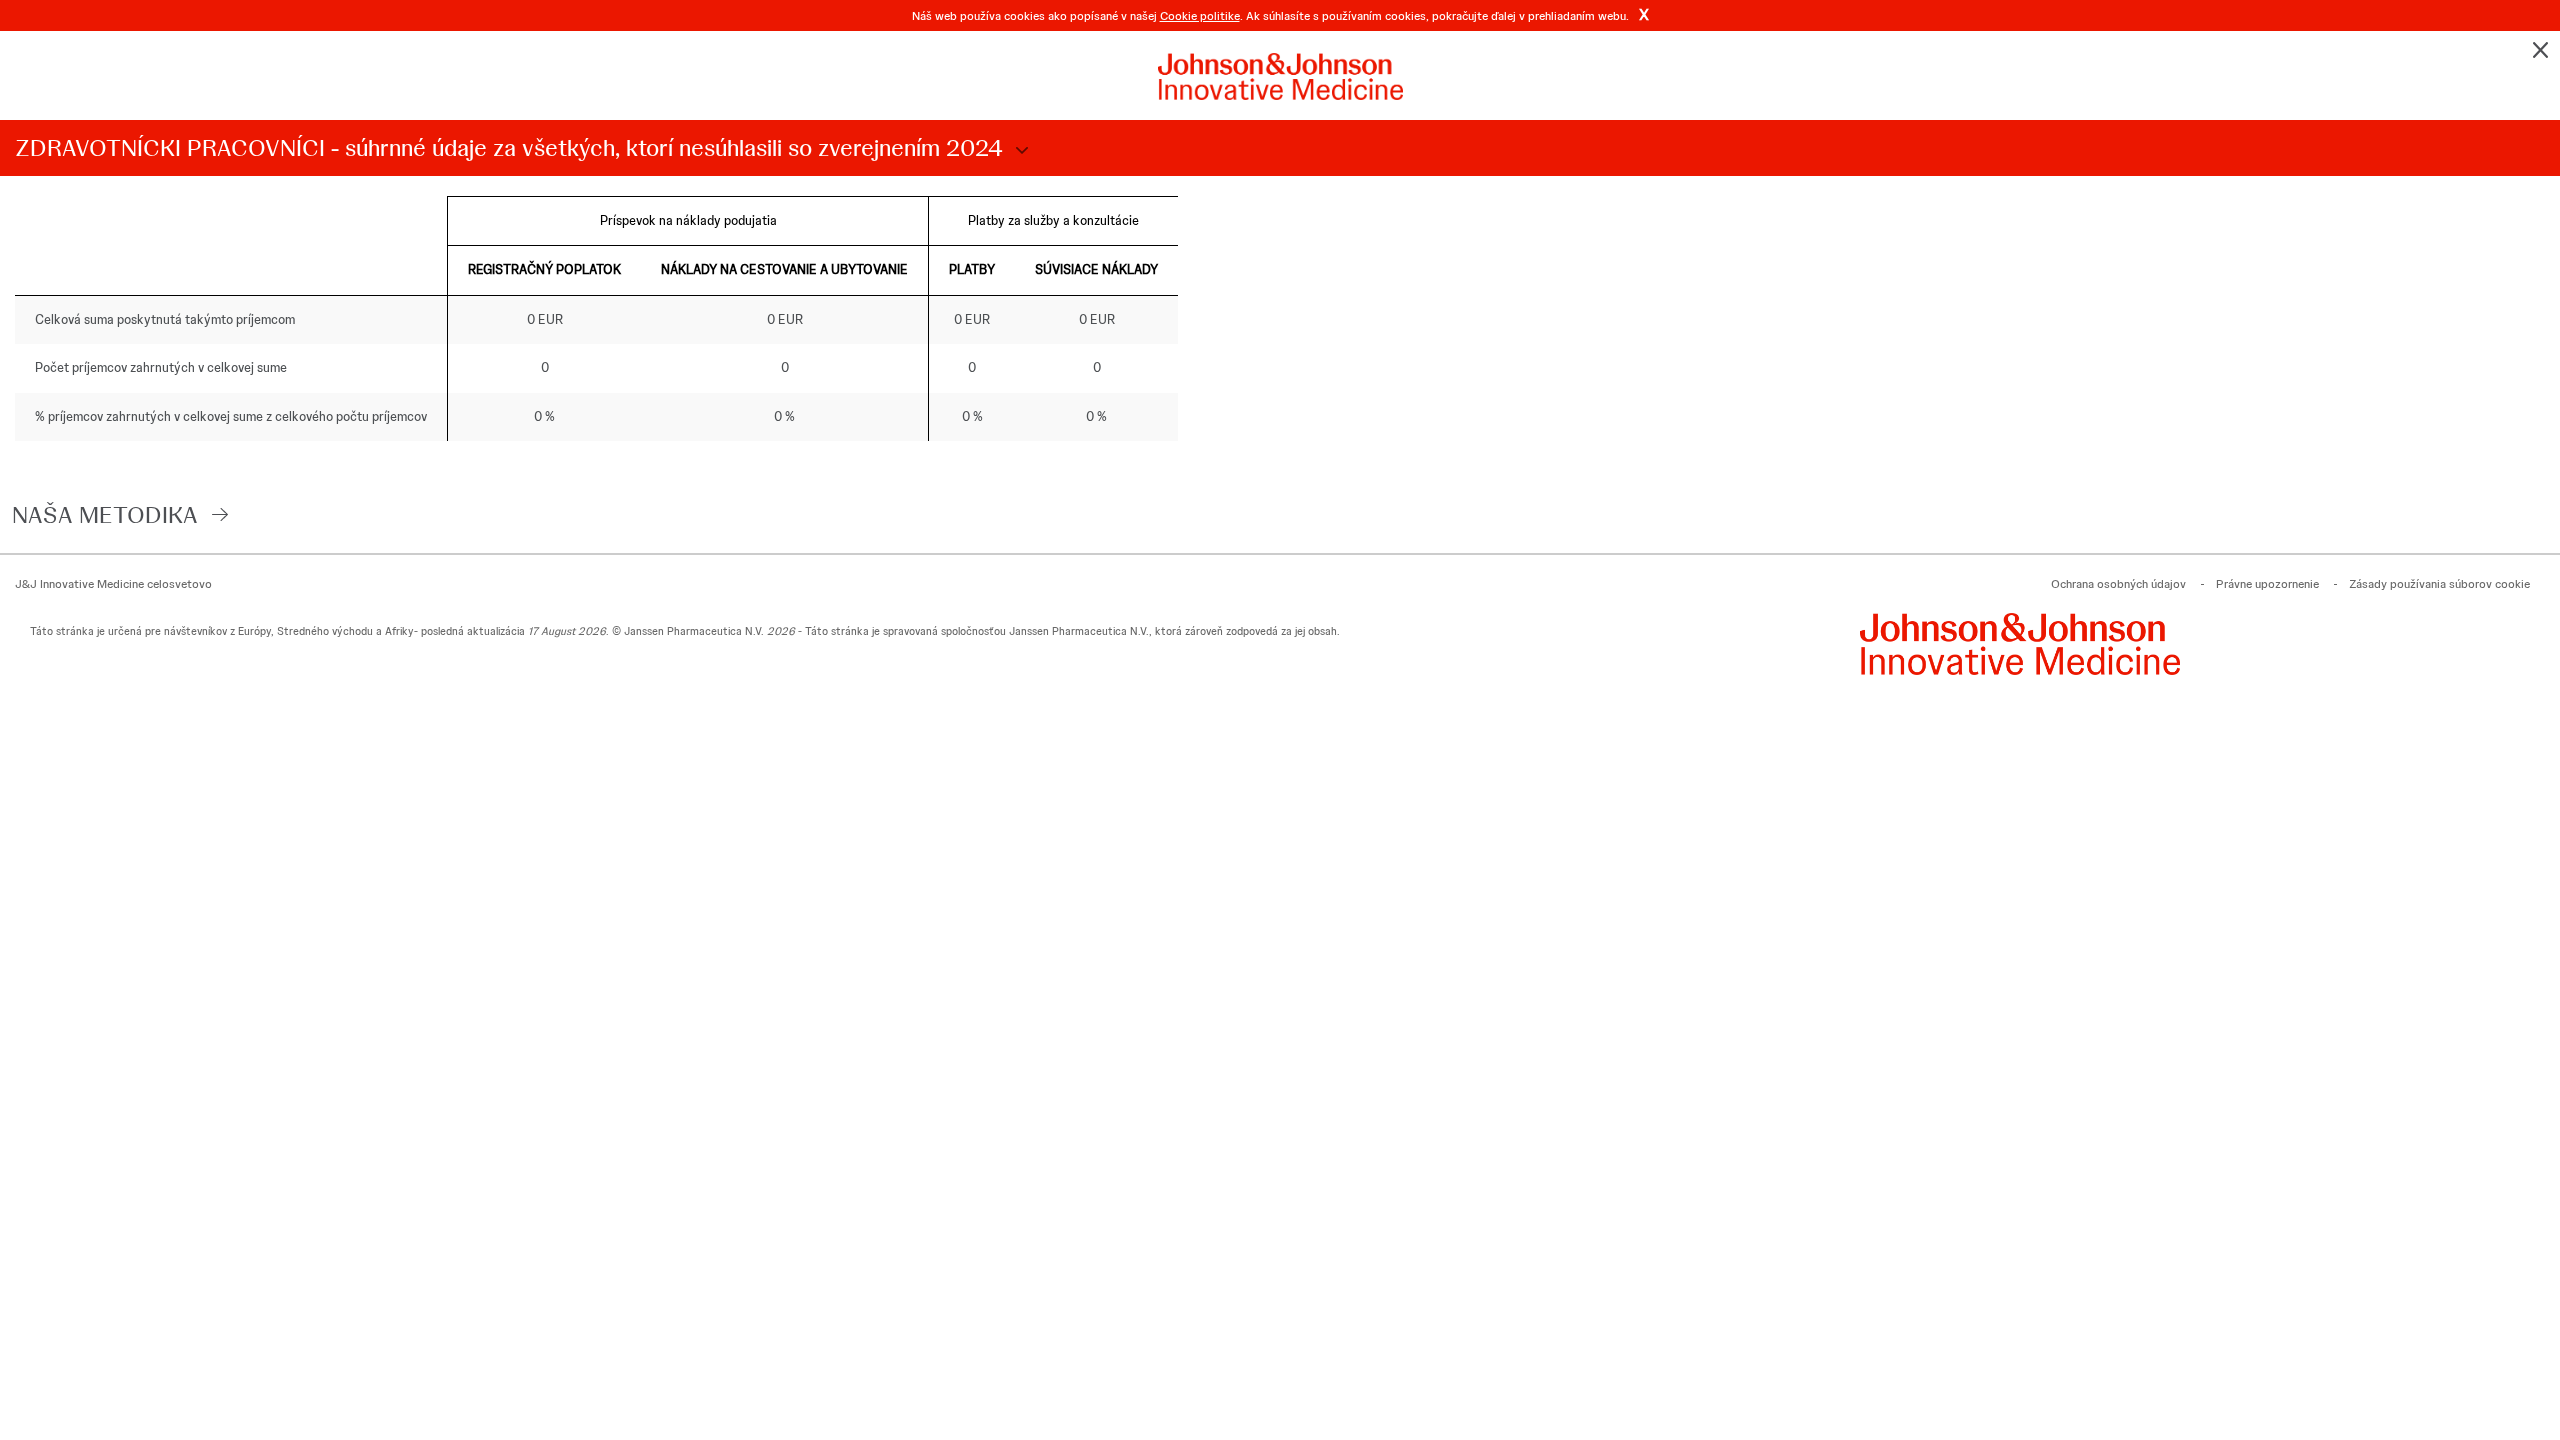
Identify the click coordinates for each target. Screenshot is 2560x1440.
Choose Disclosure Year (1019, 151)
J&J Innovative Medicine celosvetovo (113, 584)
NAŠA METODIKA (105, 514)
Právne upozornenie (2267, 584)
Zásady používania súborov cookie (2439, 584)
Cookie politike (1200, 16)
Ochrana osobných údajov (2118, 584)
